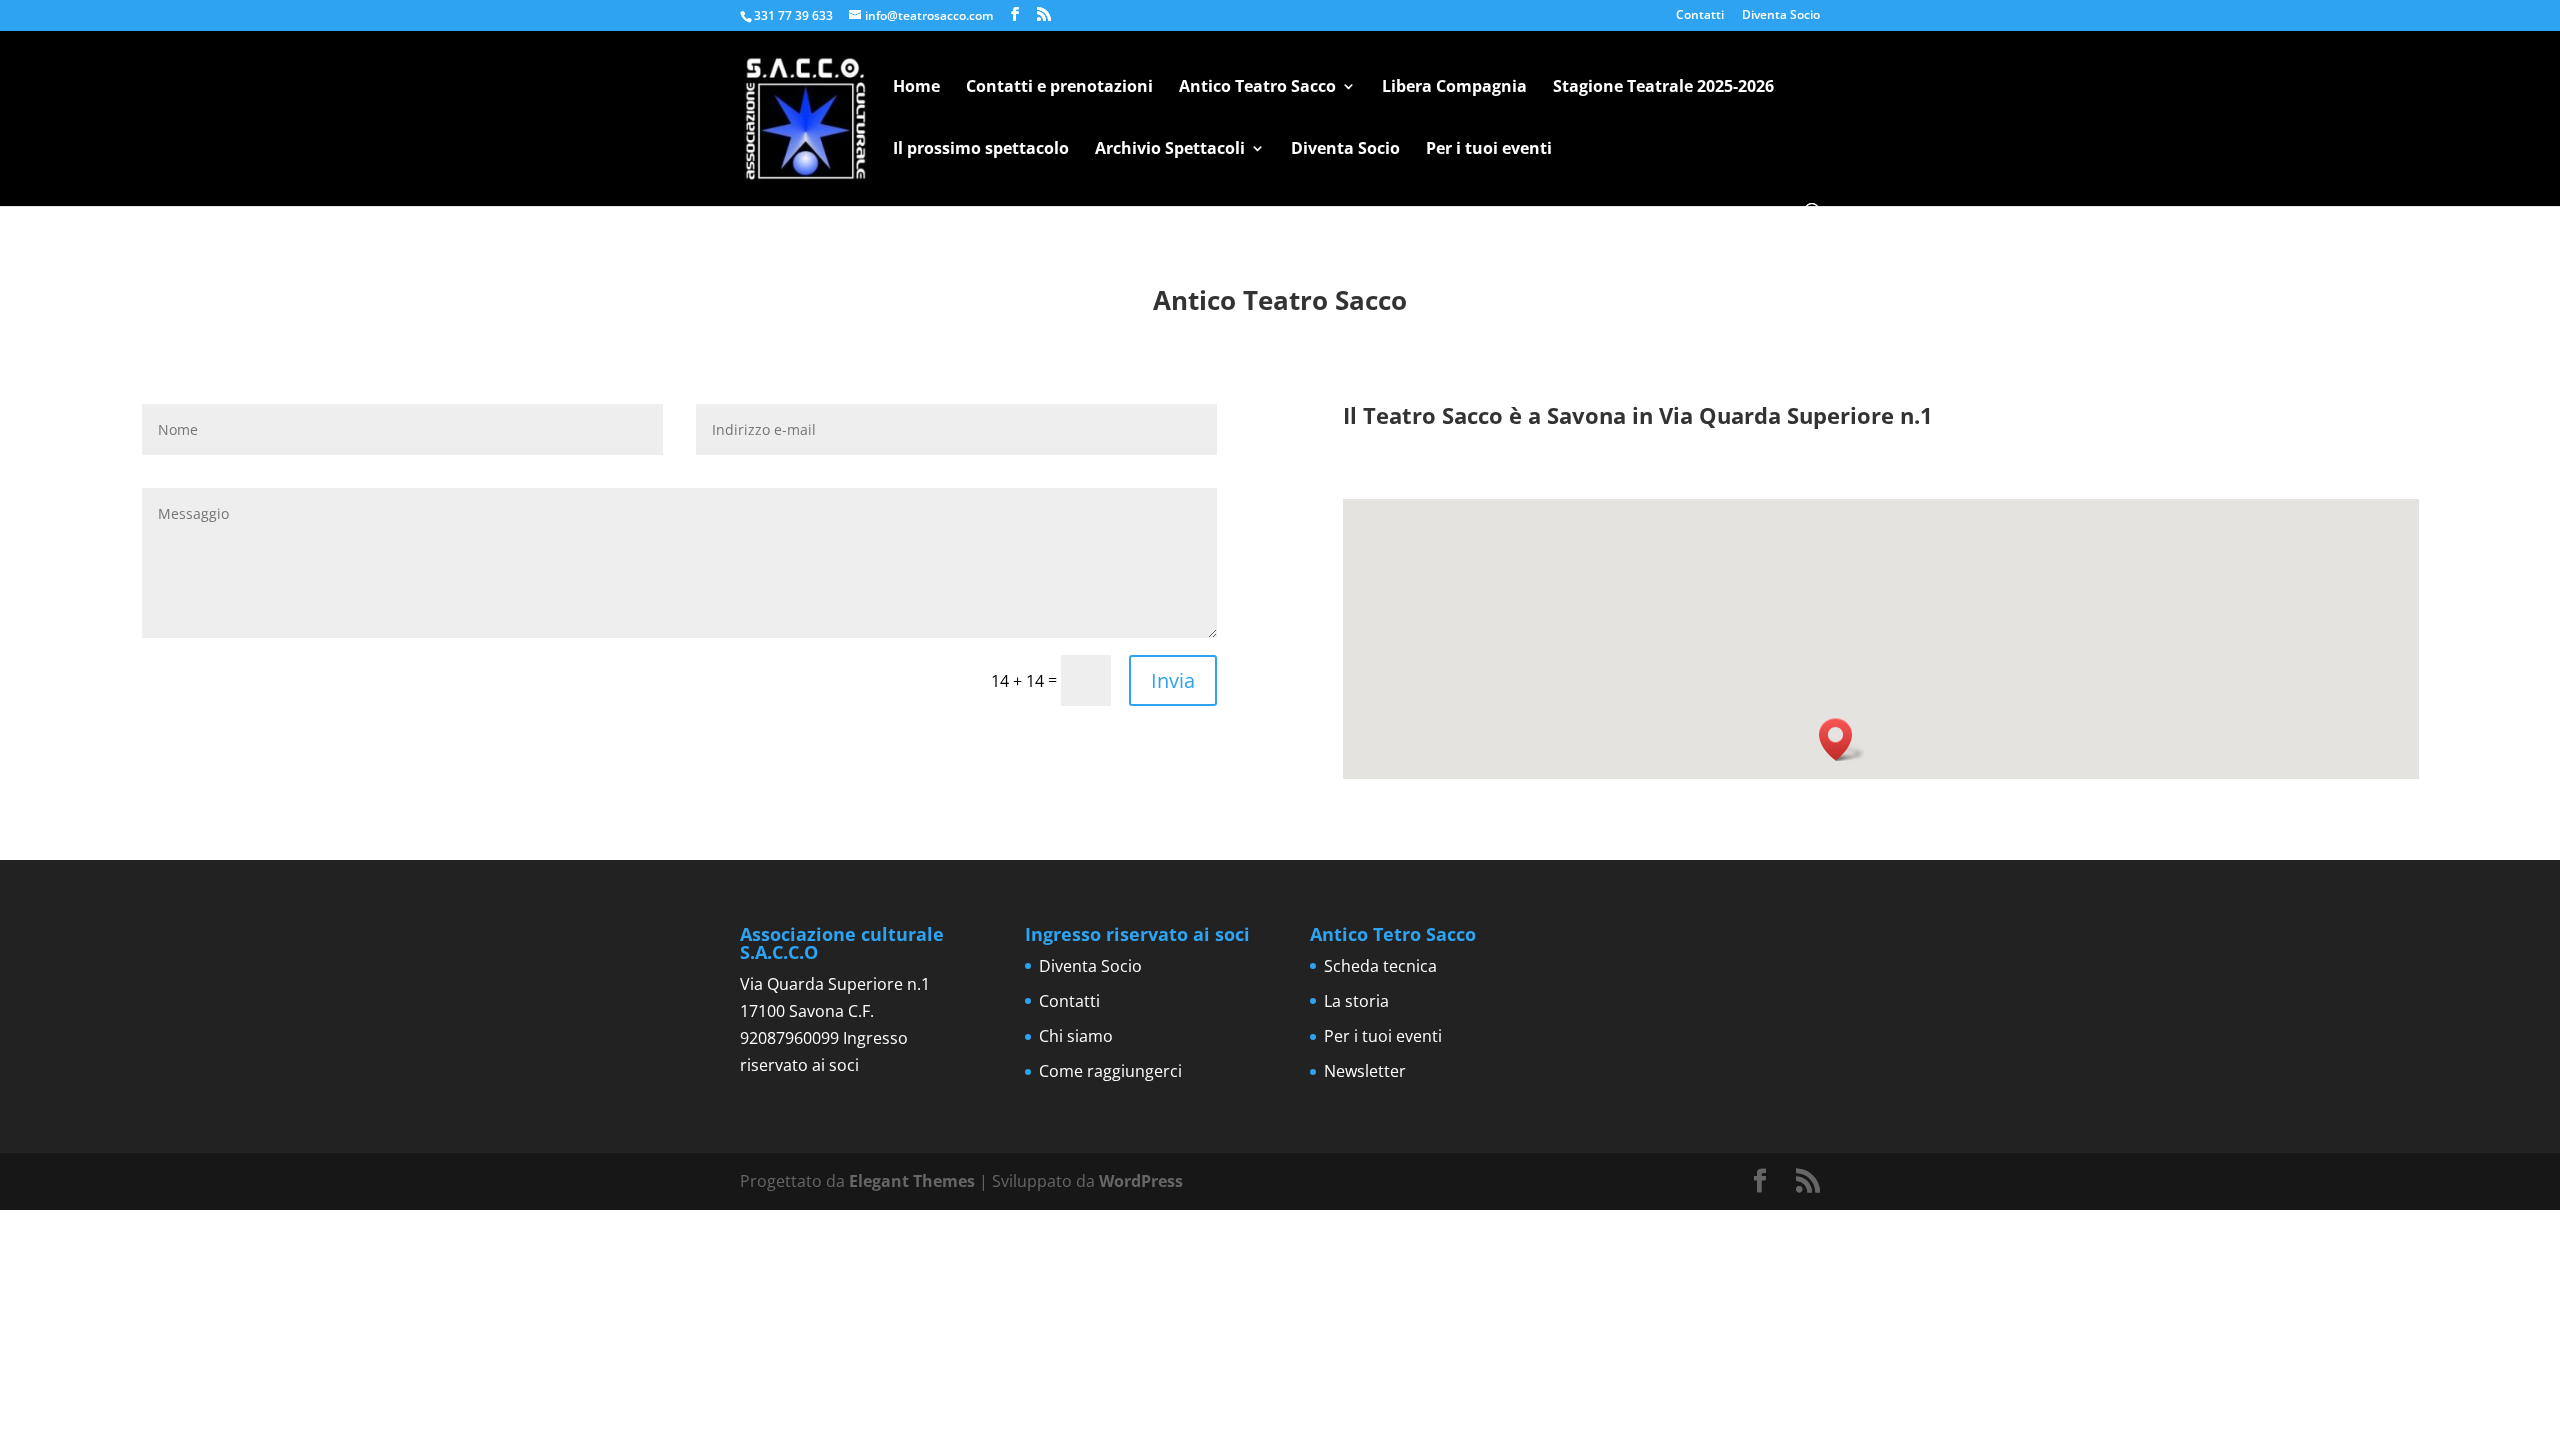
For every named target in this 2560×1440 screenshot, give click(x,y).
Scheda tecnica (1380, 966)
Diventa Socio (1781, 16)
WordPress (1141, 1181)
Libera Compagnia (1454, 88)
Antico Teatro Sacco (1257, 88)
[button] (1842, 739)
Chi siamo (1076, 1036)
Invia (1173, 680)
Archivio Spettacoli (1170, 150)
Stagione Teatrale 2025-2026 (1663, 88)
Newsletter (1365, 1071)
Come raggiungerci (1110, 1071)
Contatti (1700, 16)
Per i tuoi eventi (1489, 150)
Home (916, 88)
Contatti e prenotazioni (1059, 88)
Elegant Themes (912, 1181)
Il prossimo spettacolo (981, 150)
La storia (1356, 1001)
